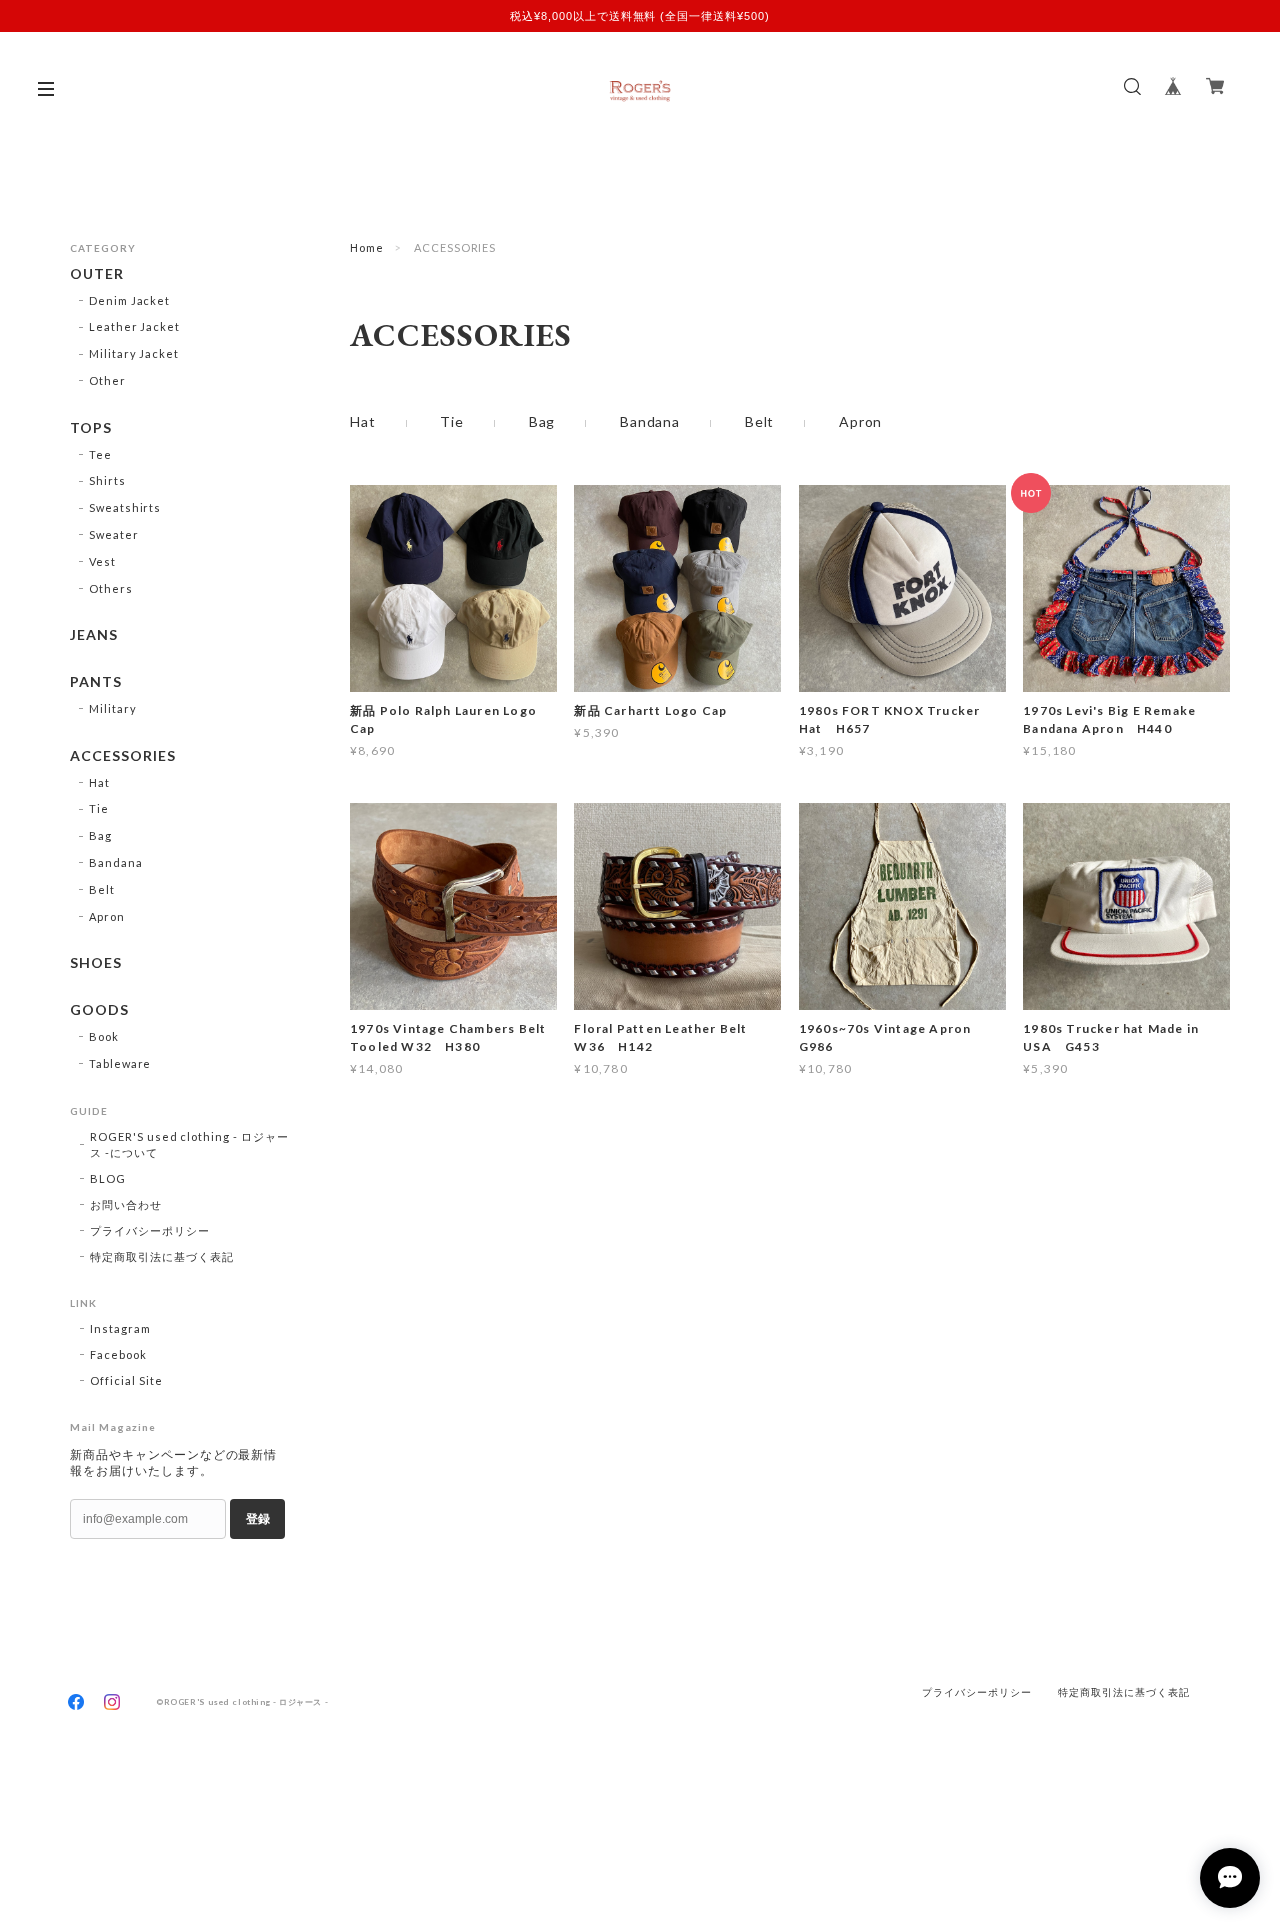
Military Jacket (134, 353)
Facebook (118, 1354)
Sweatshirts (125, 507)
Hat (363, 422)
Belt (759, 422)
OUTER (97, 274)
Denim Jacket (130, 300)
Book (104, 1036)
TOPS (91, 428)
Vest (102, 561)
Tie (452, 422)
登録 (258, 1519)
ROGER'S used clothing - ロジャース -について (189, 1144)
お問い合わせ (126, 1204)
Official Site (126, 1380)
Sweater (114, 534)
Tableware (120, 1063)
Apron (860, 422)
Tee (100, 454)
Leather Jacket (134, 326)
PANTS (96, 682)
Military (113, 708)
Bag (542, 422)
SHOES (96, 963)
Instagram (120, 1328)
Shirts (107, 480)
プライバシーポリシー (150, 1230)
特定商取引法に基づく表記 (162, 1256)
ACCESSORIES (123, 756)
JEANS (94, 635)
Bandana (650, 422)
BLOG (108, 1178)
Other (107, 380)
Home (367, 247)
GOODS (99, 1010)
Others (111, 588)
